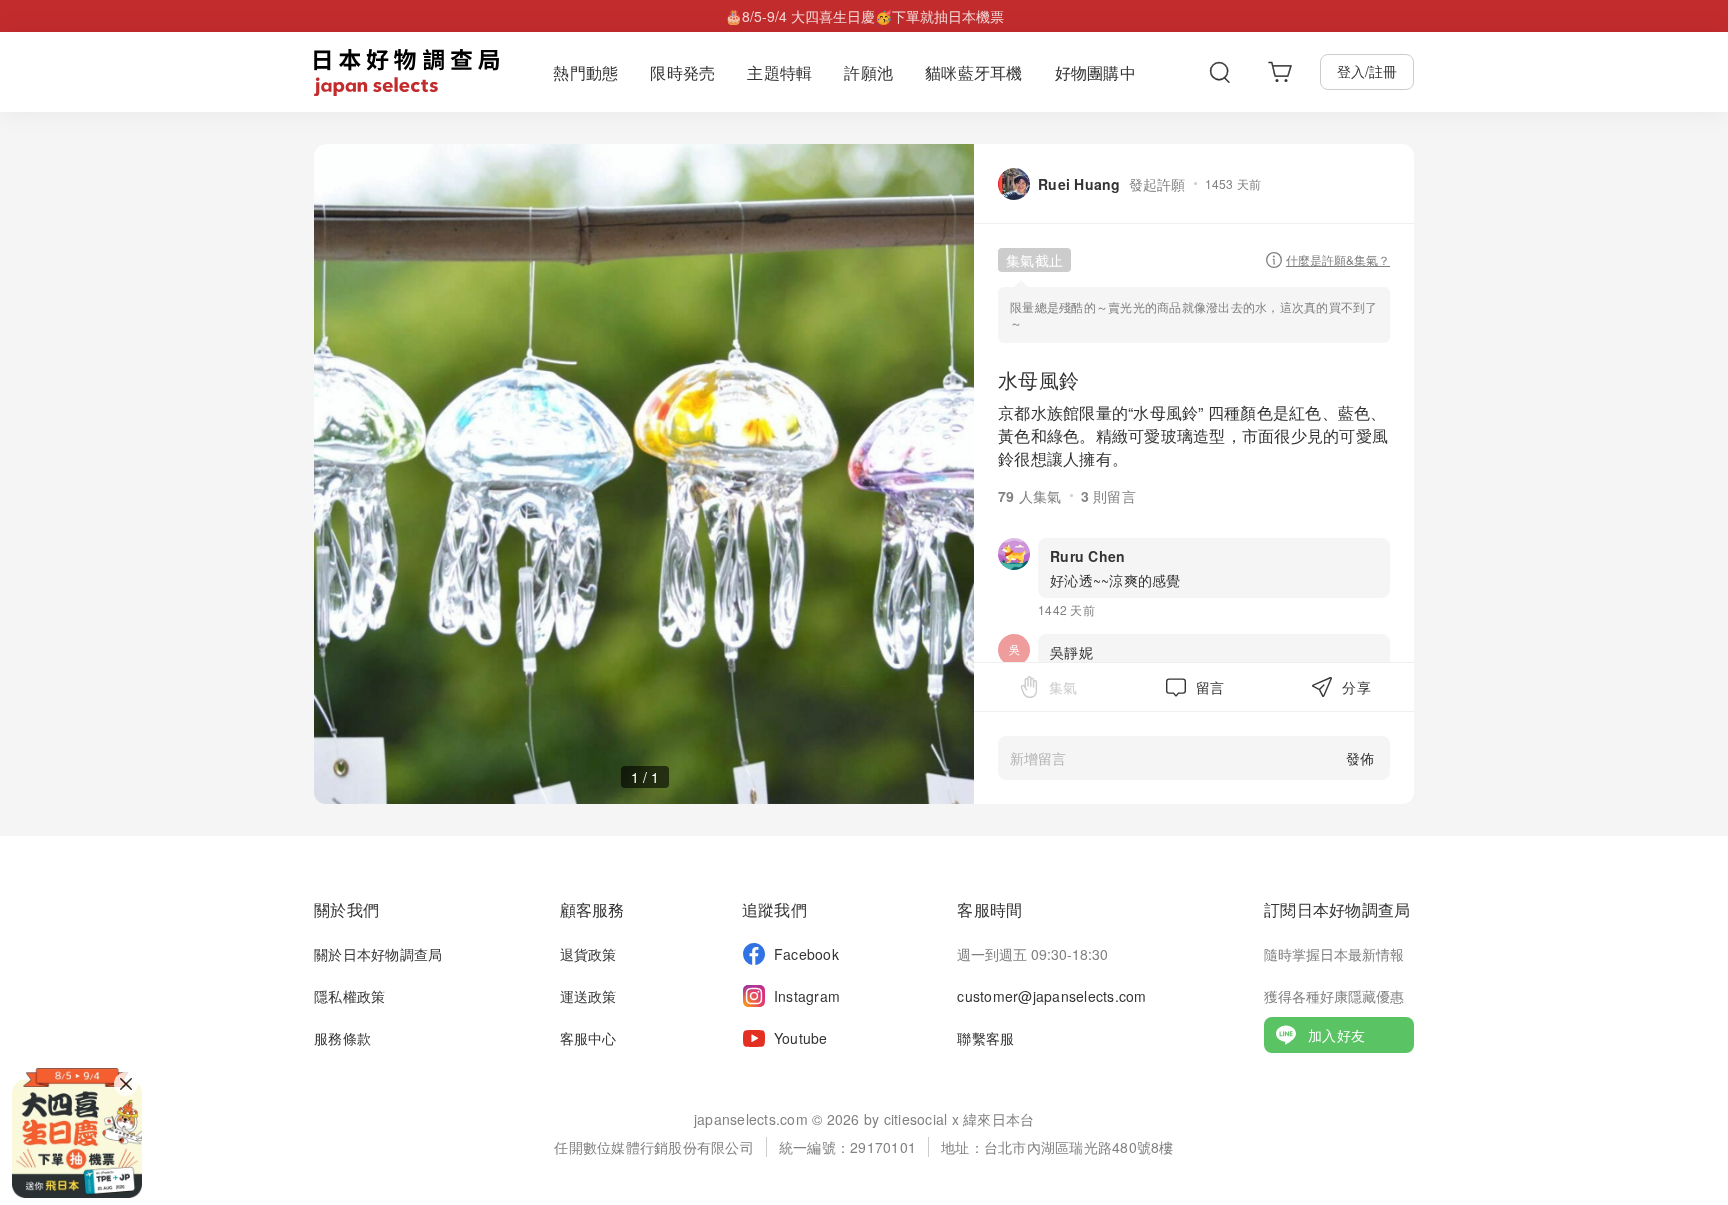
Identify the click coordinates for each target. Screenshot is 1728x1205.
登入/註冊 (1367, 71)
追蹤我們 (774, 909)
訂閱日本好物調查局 (1337, 909)
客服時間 (989, 909)
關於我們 (346, 909)
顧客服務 (592, 909)
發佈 (1360, 758)
